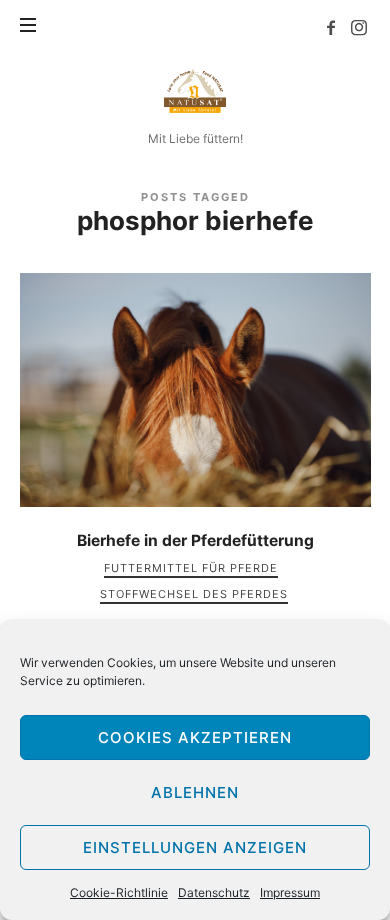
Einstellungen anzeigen (195, 847)
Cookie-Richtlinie (119, 892)
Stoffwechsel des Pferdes (194, 594)
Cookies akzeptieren (195, 737)
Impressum (290, 892)
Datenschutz (214, 892)
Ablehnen (195, 792)
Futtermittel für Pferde (191, 568)
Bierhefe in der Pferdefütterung (195, 540)
